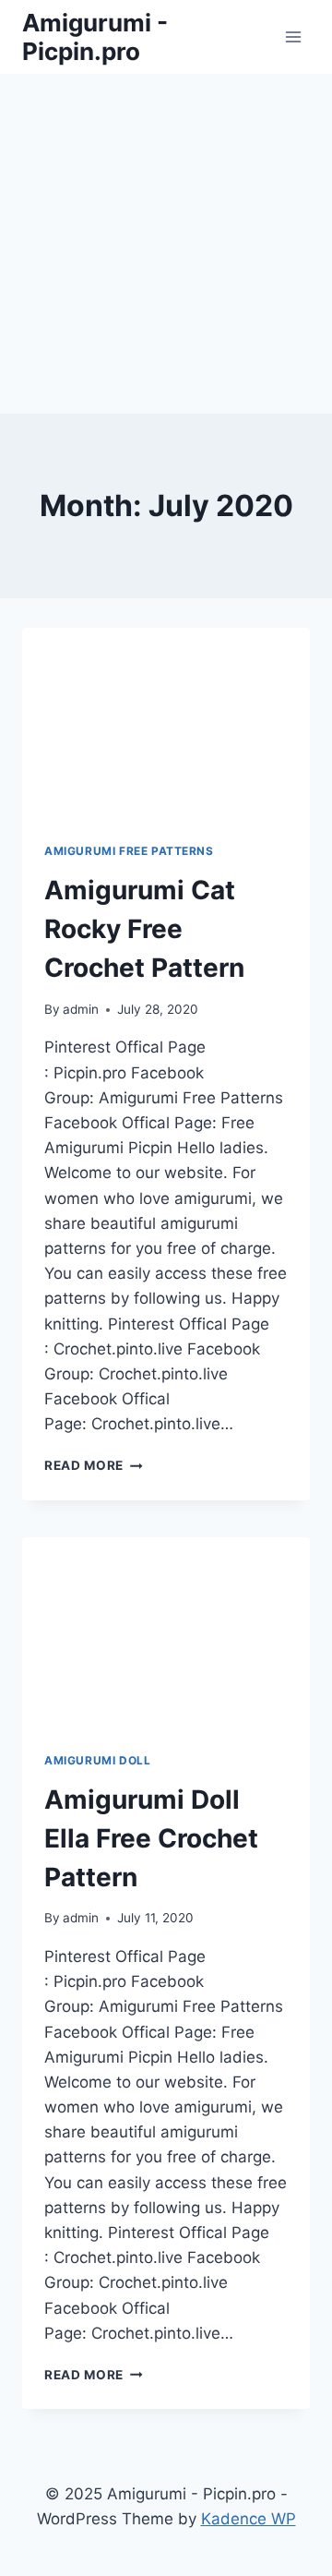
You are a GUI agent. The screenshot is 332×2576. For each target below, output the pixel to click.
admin (81, 1009)
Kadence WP (249, 2519)
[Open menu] (293, 36)
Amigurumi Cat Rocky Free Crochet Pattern (144, 929)
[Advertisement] (166, 240)
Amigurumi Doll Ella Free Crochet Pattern (151, 1838)
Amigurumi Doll (97, 1760)
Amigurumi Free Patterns (129, 851)
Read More (94, 1465)
